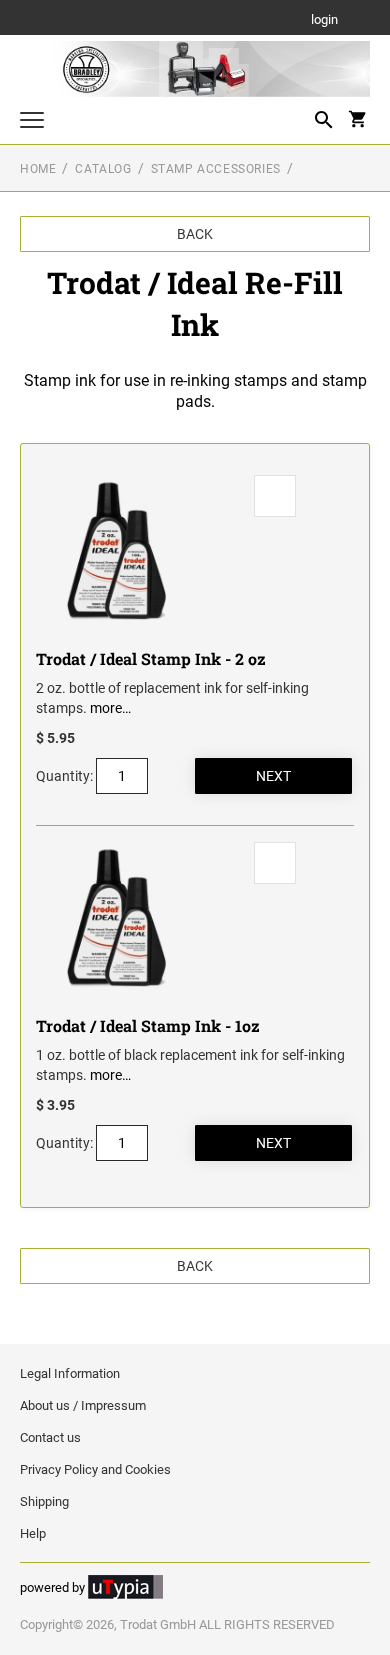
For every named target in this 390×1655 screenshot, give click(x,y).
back (195, 234)
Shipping (44, 1501)
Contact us (50, 1437)
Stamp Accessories (216, 169)
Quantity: (64, 776)
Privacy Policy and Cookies (95, 1469)
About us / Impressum (83, 1405)
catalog (103, 169)
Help (33, 1533)
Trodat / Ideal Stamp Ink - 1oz (148, 1025)
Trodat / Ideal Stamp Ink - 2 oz (151, 658)
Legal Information (70, 1373)
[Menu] (32, 122)
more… (110, 708)
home (38, 169)
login (324, 20)
